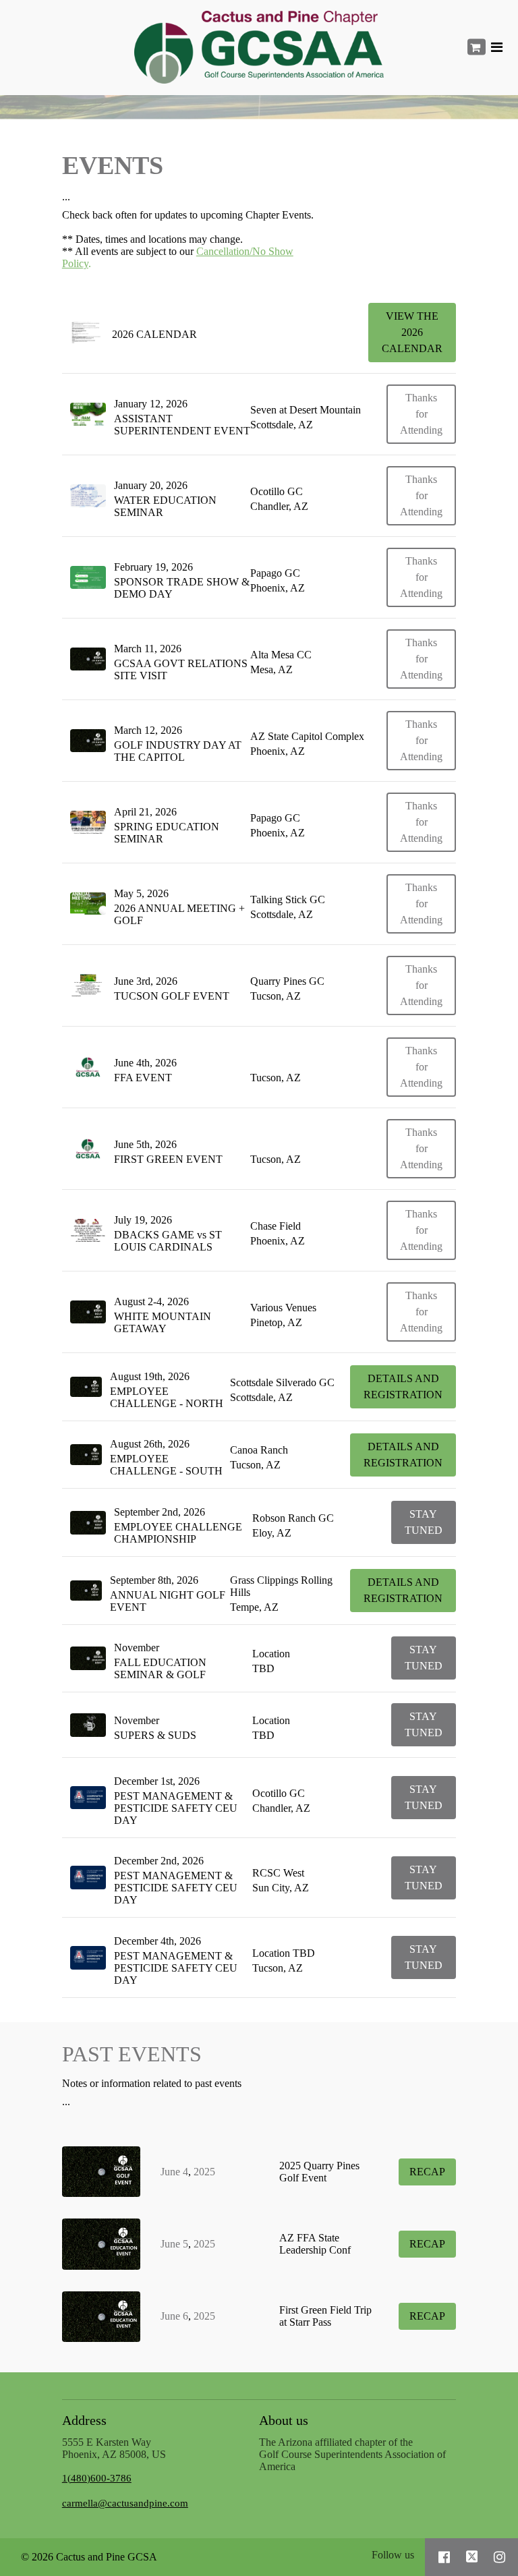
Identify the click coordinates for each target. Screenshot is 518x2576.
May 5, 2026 (141, 893)
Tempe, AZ (254, 1607)
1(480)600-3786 (97, 2478)
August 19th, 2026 (150, 1376)
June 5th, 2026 (145, 1144)
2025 (204, 2172)
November (137, 1648)
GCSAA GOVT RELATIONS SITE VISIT (181, 669)
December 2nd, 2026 (159, 1861)
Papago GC (275, 573)
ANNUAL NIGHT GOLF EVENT (168, 1601)
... (66, 197)
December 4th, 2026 (157, 1941)
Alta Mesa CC (281, 655)
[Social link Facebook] (444, 2557)
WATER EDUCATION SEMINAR (165, 506)
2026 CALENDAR (156, 334)
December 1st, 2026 (157, 1781)
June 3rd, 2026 (146, 981)
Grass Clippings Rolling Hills (281, 1586)
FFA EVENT (143, 1078)
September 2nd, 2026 (160, 1512)
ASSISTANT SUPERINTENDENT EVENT (182, 425)
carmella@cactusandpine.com (125, 2503)
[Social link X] (472, 2557)
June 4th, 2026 (145, 1063)
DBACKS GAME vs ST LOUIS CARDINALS (168, 1241)
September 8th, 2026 (154, 1580)
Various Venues (283, 1308)
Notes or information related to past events (152, 2083)
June (170, 2172)
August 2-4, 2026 (151, 1301)
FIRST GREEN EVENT (168, 1159)
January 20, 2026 (151, 485)
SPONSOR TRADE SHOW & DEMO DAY (182, 588)
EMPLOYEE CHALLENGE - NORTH (167, 1397)
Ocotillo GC (277, 491)
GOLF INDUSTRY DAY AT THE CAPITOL (178, 751)
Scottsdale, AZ (282, 425)
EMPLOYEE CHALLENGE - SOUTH (166, 1465)
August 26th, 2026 (150, 1444)
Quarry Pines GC (287, 981)
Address (84, 2420)
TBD (263, 1668)
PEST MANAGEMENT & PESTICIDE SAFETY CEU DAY (176, 1808)
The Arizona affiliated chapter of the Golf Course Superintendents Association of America (352, 2454)
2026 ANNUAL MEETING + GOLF (179, 914)
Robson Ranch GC (293, 1518)
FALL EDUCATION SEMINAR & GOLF (160, 1668)
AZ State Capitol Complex (307, 736)
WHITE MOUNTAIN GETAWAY (163, 1322)
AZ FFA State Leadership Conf (315, 2244)
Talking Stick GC (288, 899)
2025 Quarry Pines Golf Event (319, 2172)
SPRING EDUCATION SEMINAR (167, 833)
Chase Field (276, 1226)
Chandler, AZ (279, 506)
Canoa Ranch (259, 1450)
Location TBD (284, 1953)
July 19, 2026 (143, 1220)
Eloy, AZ (272, 1533)
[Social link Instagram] (499, 2557)
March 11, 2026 (148, 649)
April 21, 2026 (145, 812)
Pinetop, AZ (276, 1322)
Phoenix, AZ (278, 588)
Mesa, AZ (271, 669)
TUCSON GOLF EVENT (172, 996)
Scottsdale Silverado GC (282, 1382)
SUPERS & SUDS (155, 1735)
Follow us (393, 2555)
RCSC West (278, 1873)
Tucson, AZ (276, 996)
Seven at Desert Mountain (306, 410)
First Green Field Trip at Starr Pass (325, 2316)
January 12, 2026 (151, 404)
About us (284, 2420)
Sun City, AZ (281, 1888)
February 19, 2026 (153, 567)
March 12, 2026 (148, 730)
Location (271, 1654)
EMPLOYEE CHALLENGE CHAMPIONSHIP (178, 1533)
